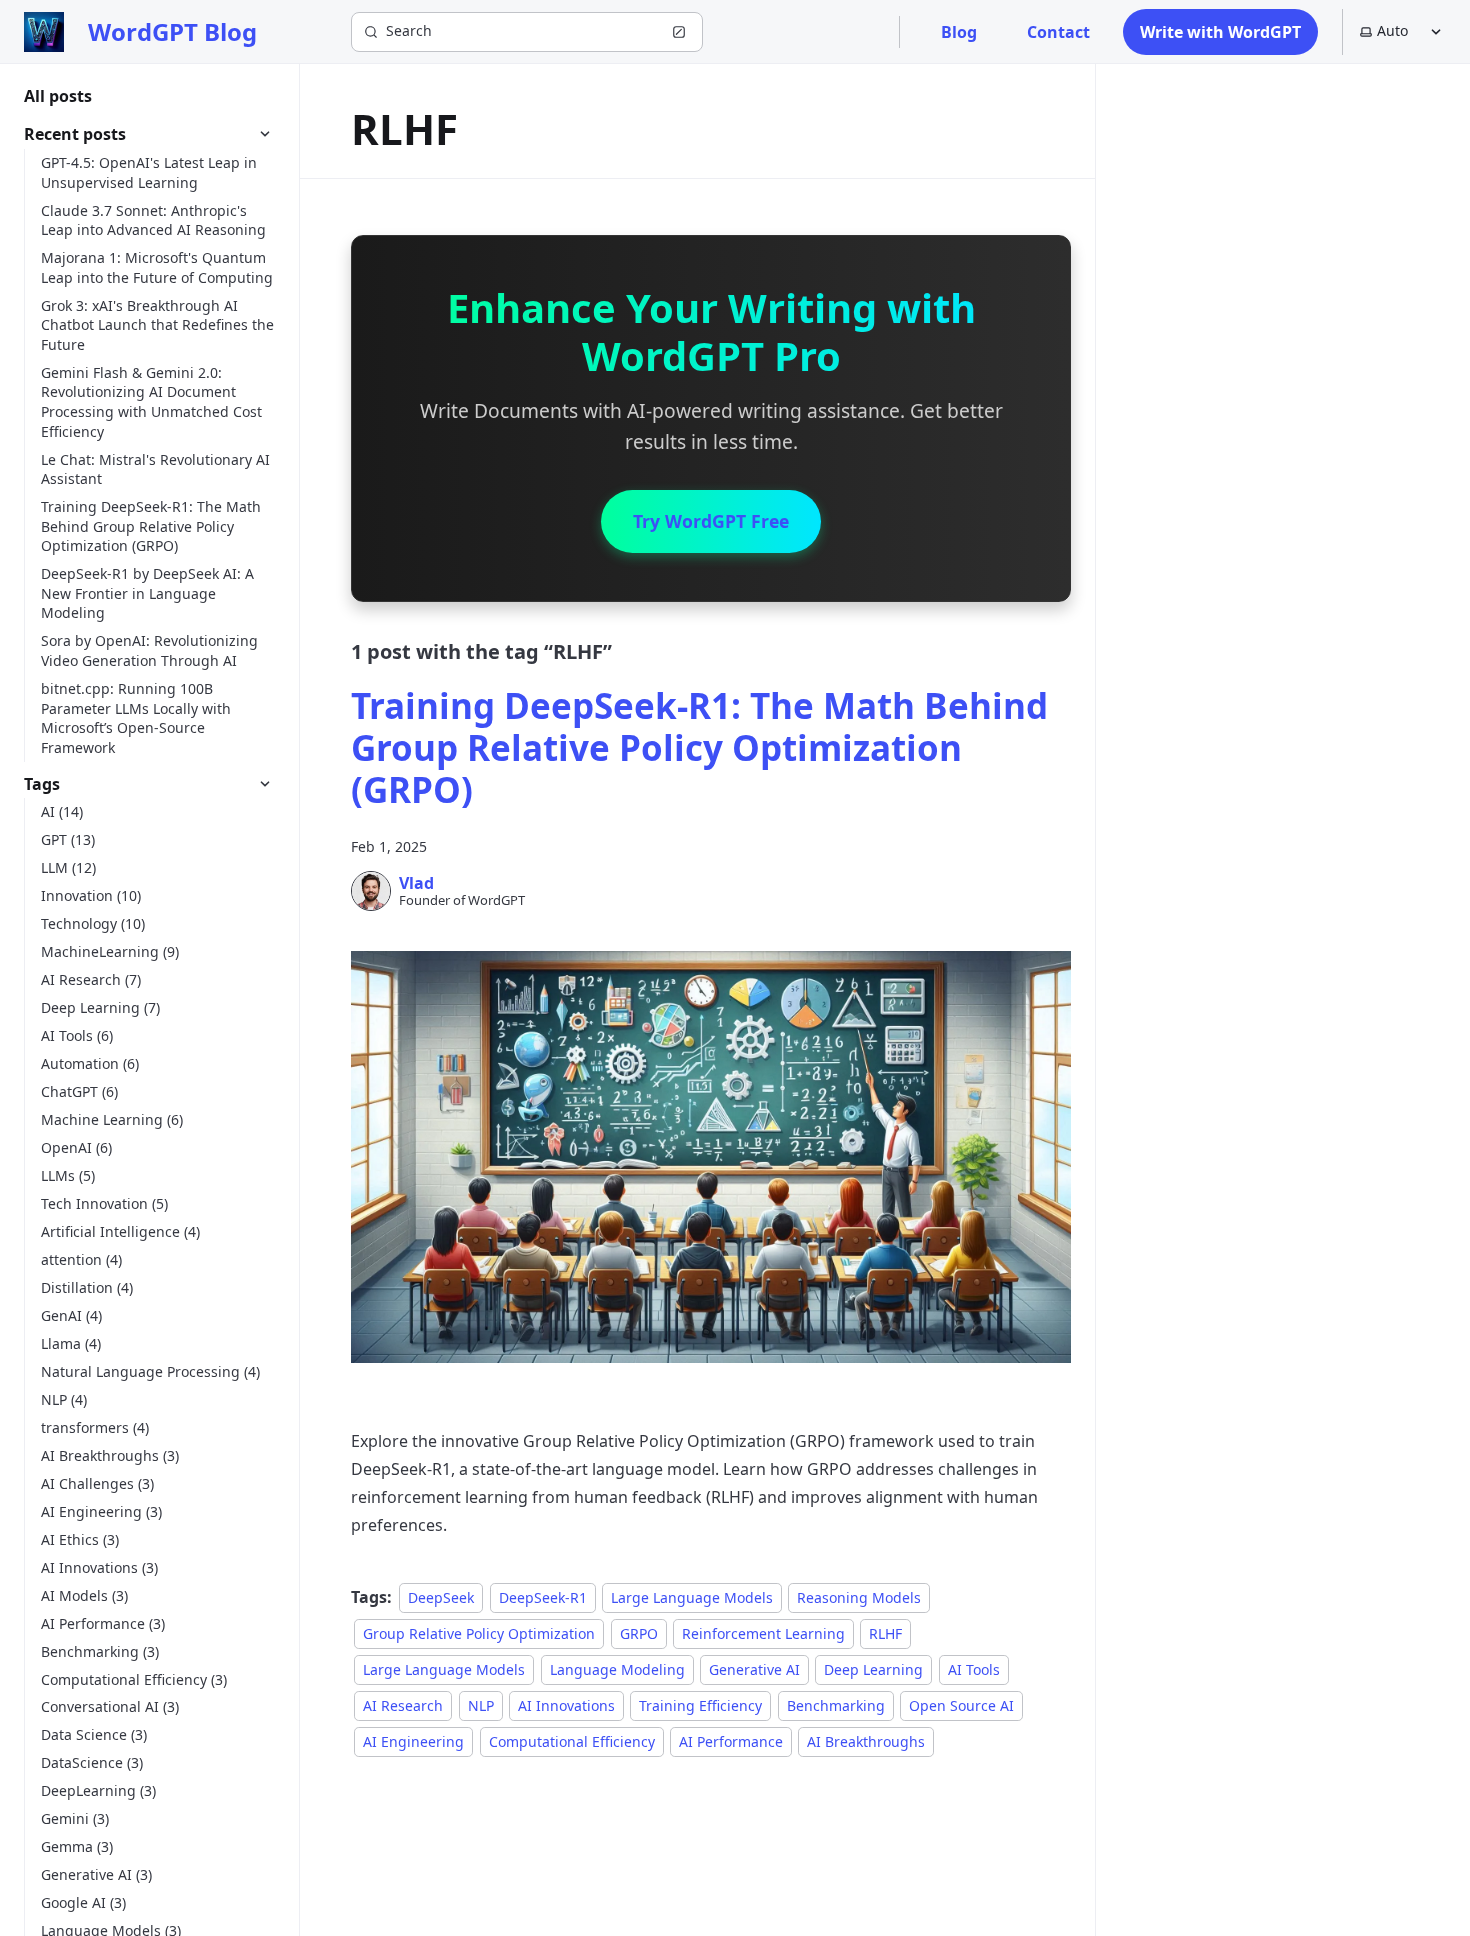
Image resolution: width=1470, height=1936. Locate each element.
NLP (481, 1705)
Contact (1058, 32)
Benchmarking (836, 1705)
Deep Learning (873, 1669)
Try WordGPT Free (711, 521)
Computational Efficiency (572, 1741)
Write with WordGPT (1220, 32)
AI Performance (731, 1741)
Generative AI (754, 1669)
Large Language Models (692, 1597)
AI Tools (974, 1669)
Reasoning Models (859, 1597)
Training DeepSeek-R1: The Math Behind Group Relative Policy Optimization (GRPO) (699, 747)
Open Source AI (961, 1705)
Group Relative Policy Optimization (479, 1633)
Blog (959, 32)
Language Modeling (617, 1669)
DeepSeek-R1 (543, 1597)
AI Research (403, 1705)
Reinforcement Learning (763, 1633)
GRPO (639, 1633)
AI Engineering (413, 1741)
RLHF (885, 1633)
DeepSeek (441, 1597)
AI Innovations (566, 1705)
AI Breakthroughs (866, 1741)
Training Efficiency (700, 1705)
